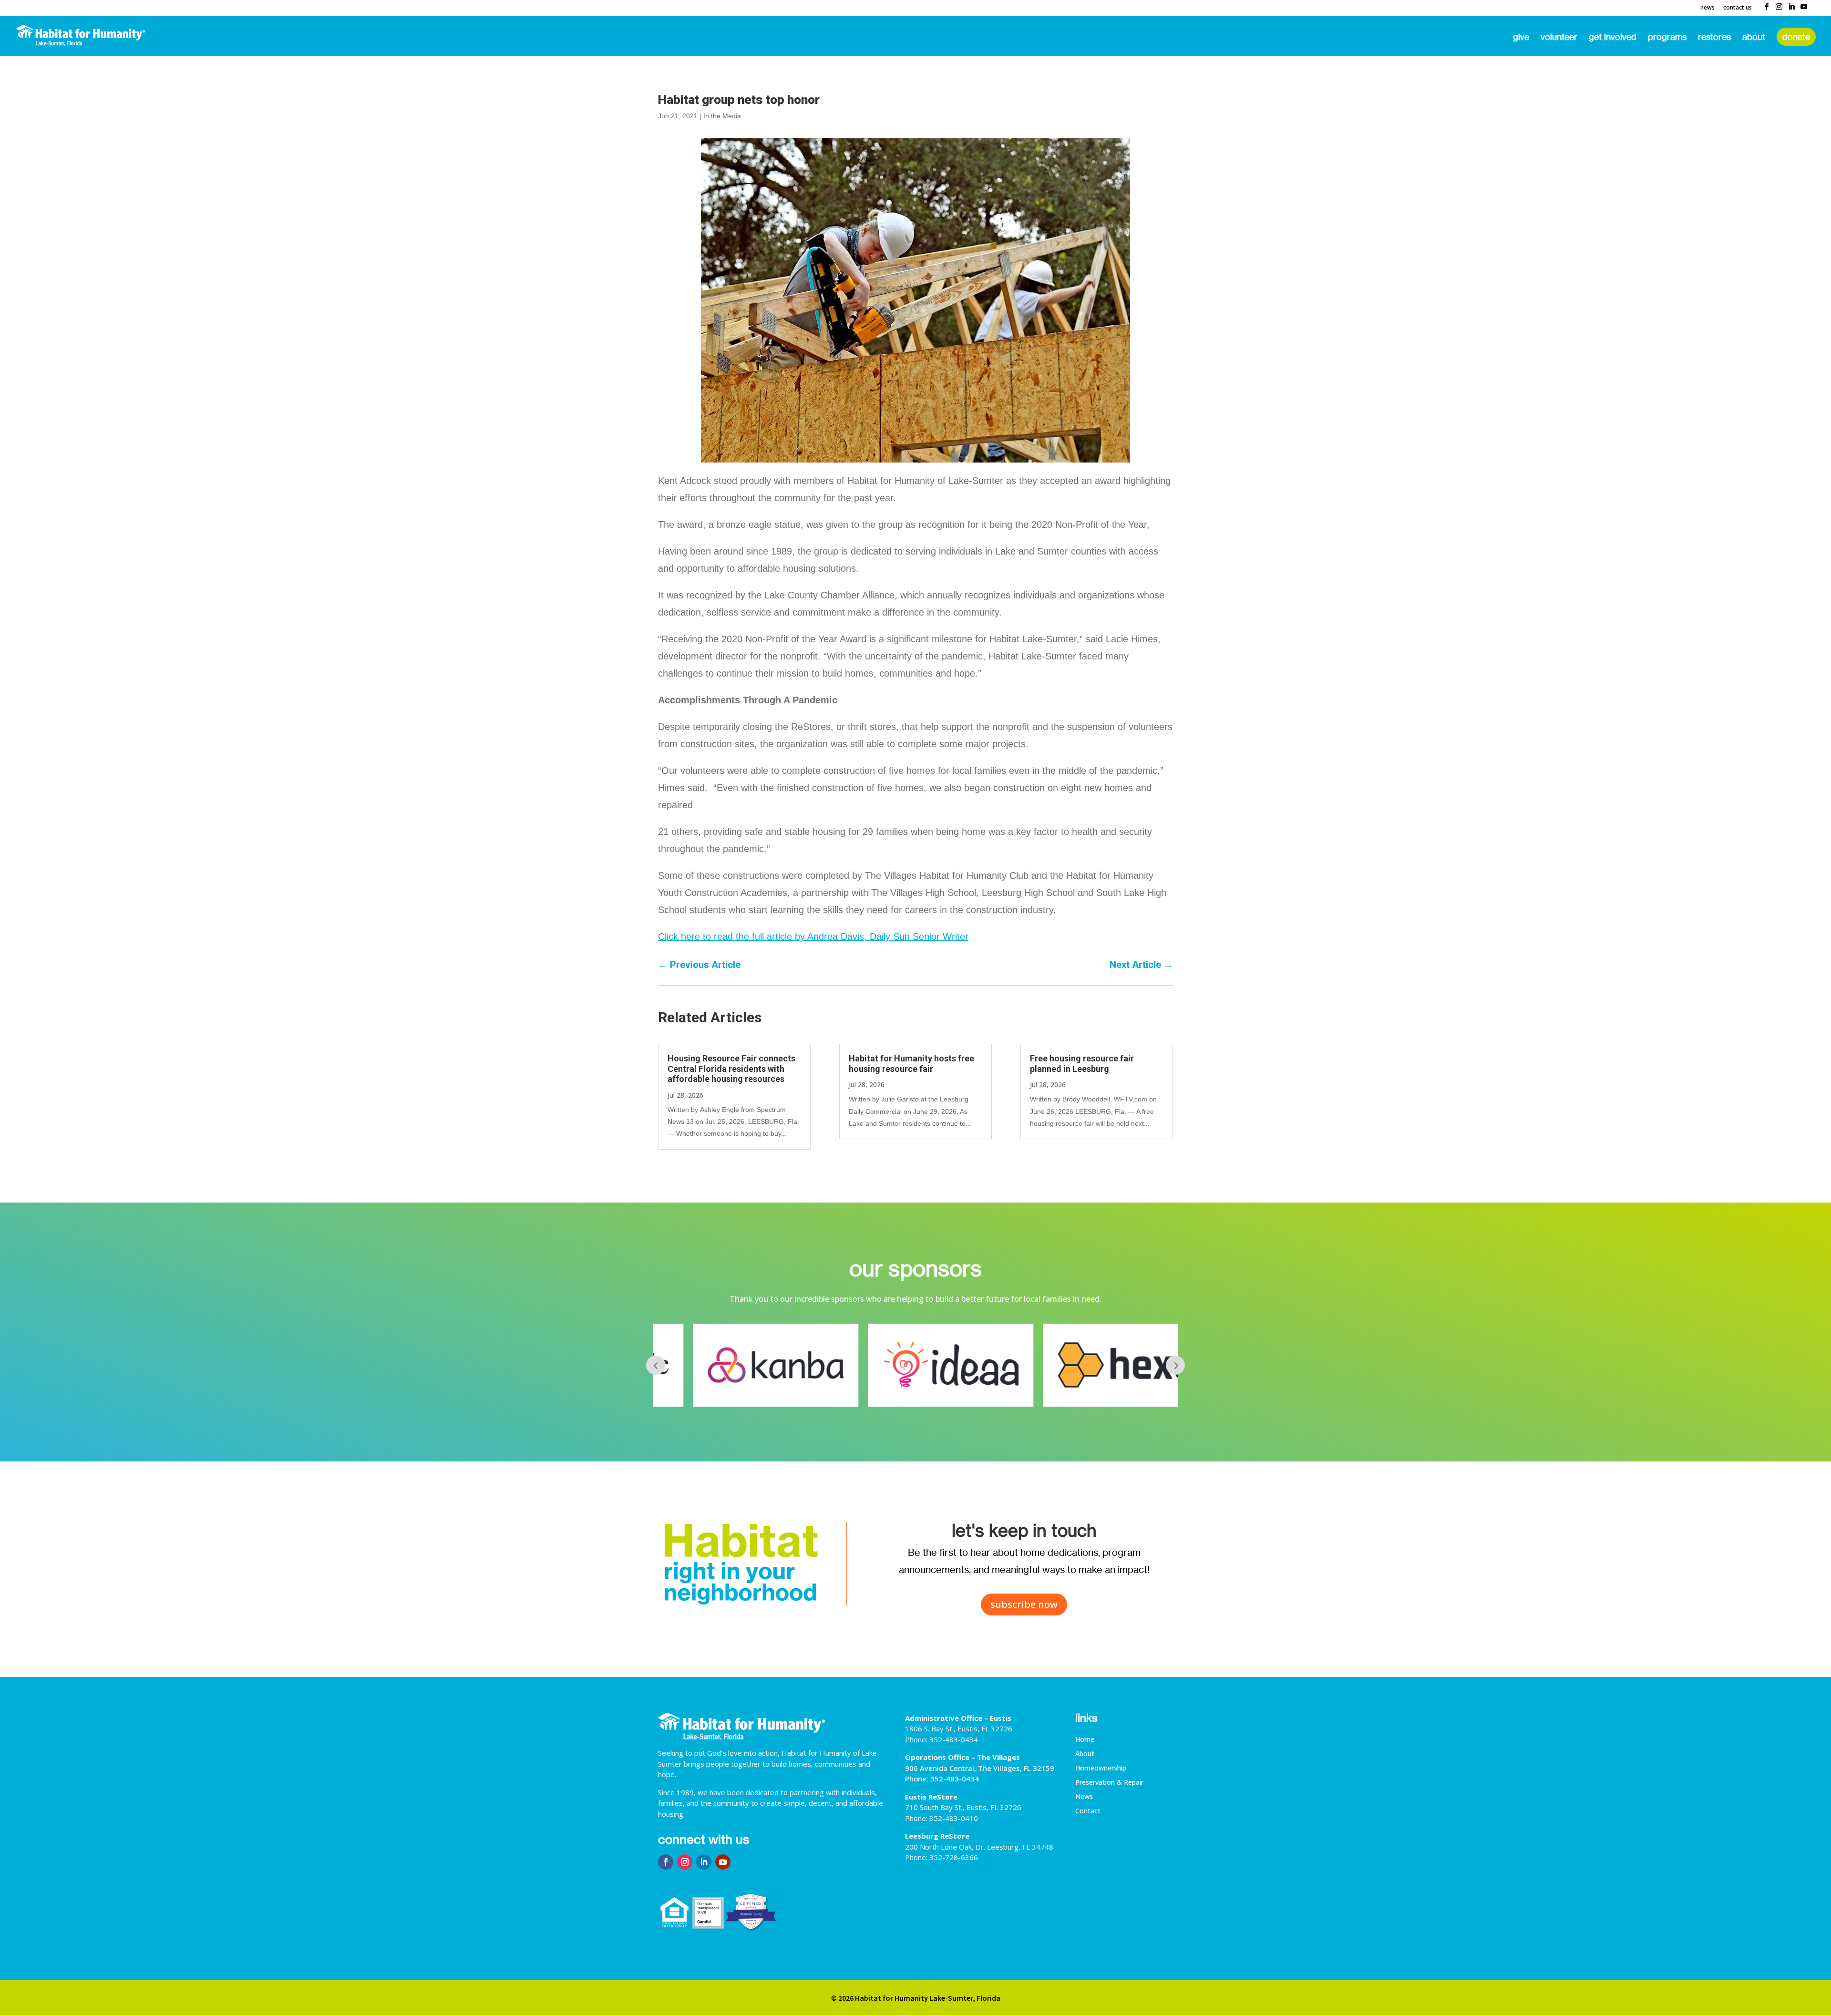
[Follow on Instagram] (685, 1862)
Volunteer (1559, 38)
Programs (1667, 38)
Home (1085, 1740)
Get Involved (1613, 38)
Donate (1796, 37)
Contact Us (1738, 8)
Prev (656, 1365)
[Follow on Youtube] (723, 1862)
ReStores (1714, 38)
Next (1175, 1365)
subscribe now (1024, 1604)
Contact (1088, 1811)
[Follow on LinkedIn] (704, 1862)
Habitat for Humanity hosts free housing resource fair (911, 1064)
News (1708, 8)
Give (1521, 38)
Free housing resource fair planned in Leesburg (1082, 1064)
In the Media (722, 116)
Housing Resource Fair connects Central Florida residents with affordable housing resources (731, 1069)
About (1754, 38)
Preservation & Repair (1109, 1783)
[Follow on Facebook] (666, 1862)
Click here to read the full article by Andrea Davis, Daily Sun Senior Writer (813, 936)
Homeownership (1101, 1769)
